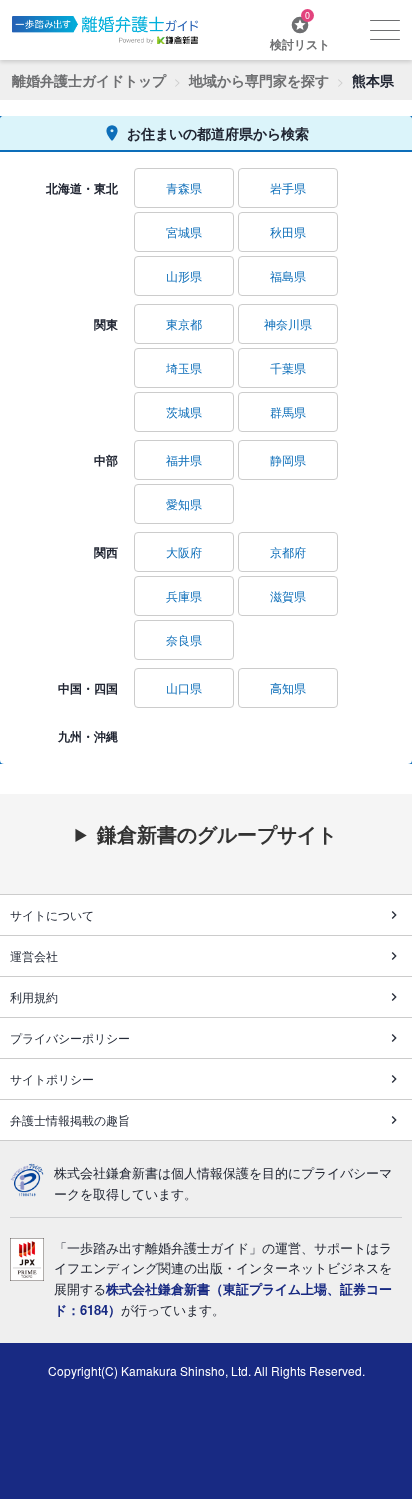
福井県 (184, 459)
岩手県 (288, 187)
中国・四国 (88, 688)
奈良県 (184, 639)
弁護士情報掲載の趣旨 (70, 1119)
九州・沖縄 (88, 736)
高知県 (288, 687)
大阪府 (184, 551)
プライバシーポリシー (70, 1037)
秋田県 (288, 231)
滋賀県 (288, 595)
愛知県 (184, 503)
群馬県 (288, 411)
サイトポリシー (52, 1078)
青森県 (184, 187)
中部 (106, 460)
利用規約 (34, 996)
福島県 (288, 275)
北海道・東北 (82, 188)
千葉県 (288, 367)
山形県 (184, 275)
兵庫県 (184, 595)
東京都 (184, 323)
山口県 (184, 687)
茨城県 (184, 411)
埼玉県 (184, 367)
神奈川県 (288, 323)
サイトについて (52, 914)
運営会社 (34, 955)
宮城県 (184, 231)
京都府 (288, 551)
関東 (106, 324)
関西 (106, 552)
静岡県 (288, 459)
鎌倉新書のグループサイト (217, 834)
